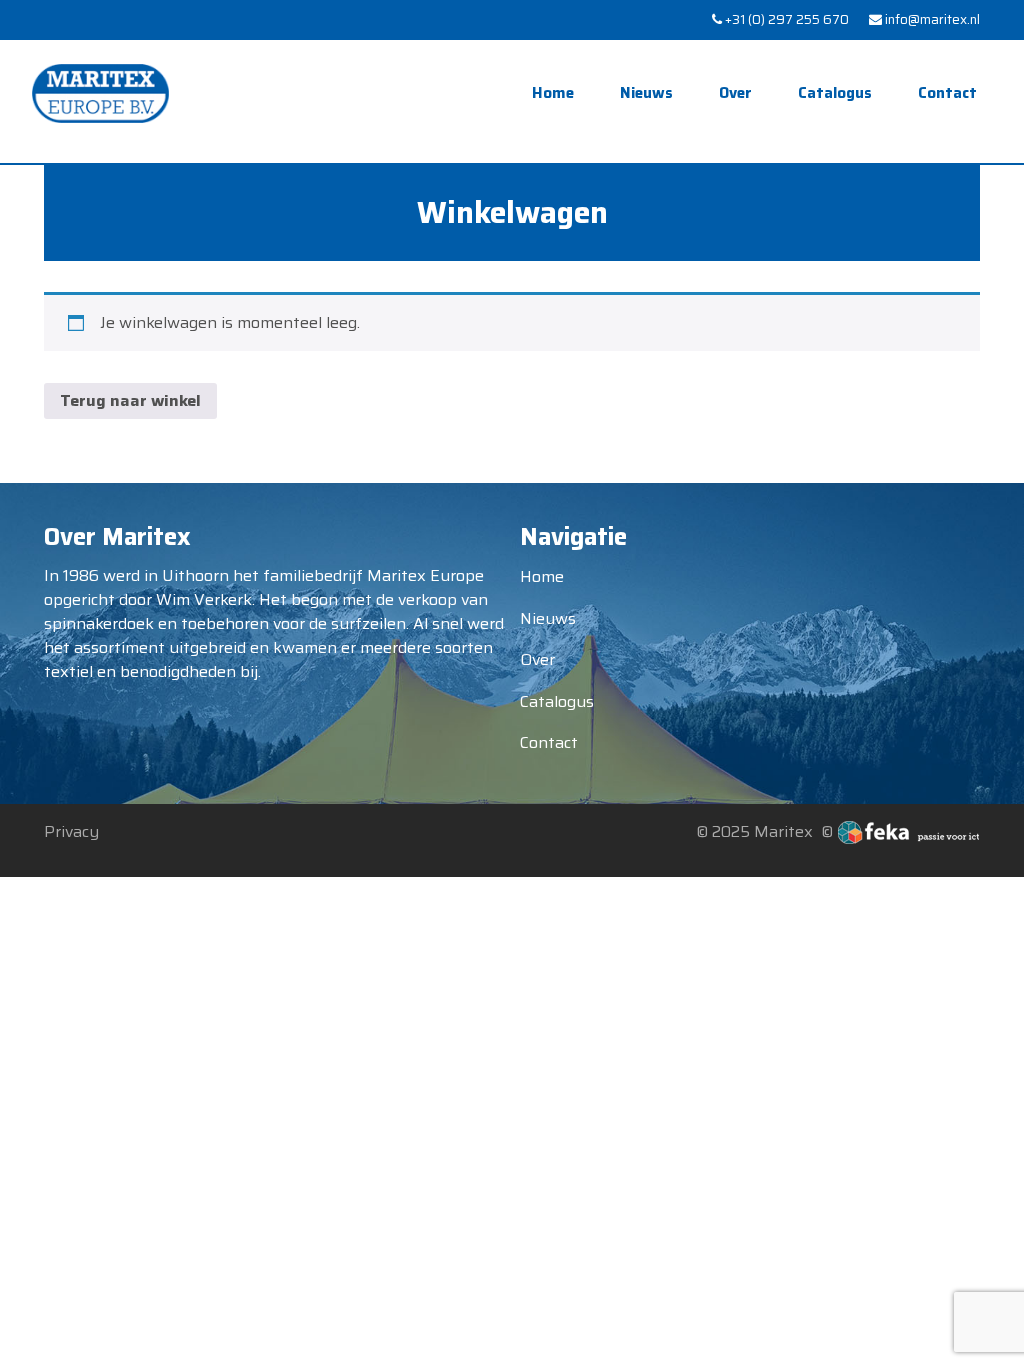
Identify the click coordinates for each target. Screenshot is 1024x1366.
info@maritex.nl (931, 20)
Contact (947, 93)
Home (553, 93)
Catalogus (835, 93)
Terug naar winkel (130, 400)
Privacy (71, 831)
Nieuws (646, 93)
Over (735, 93)
